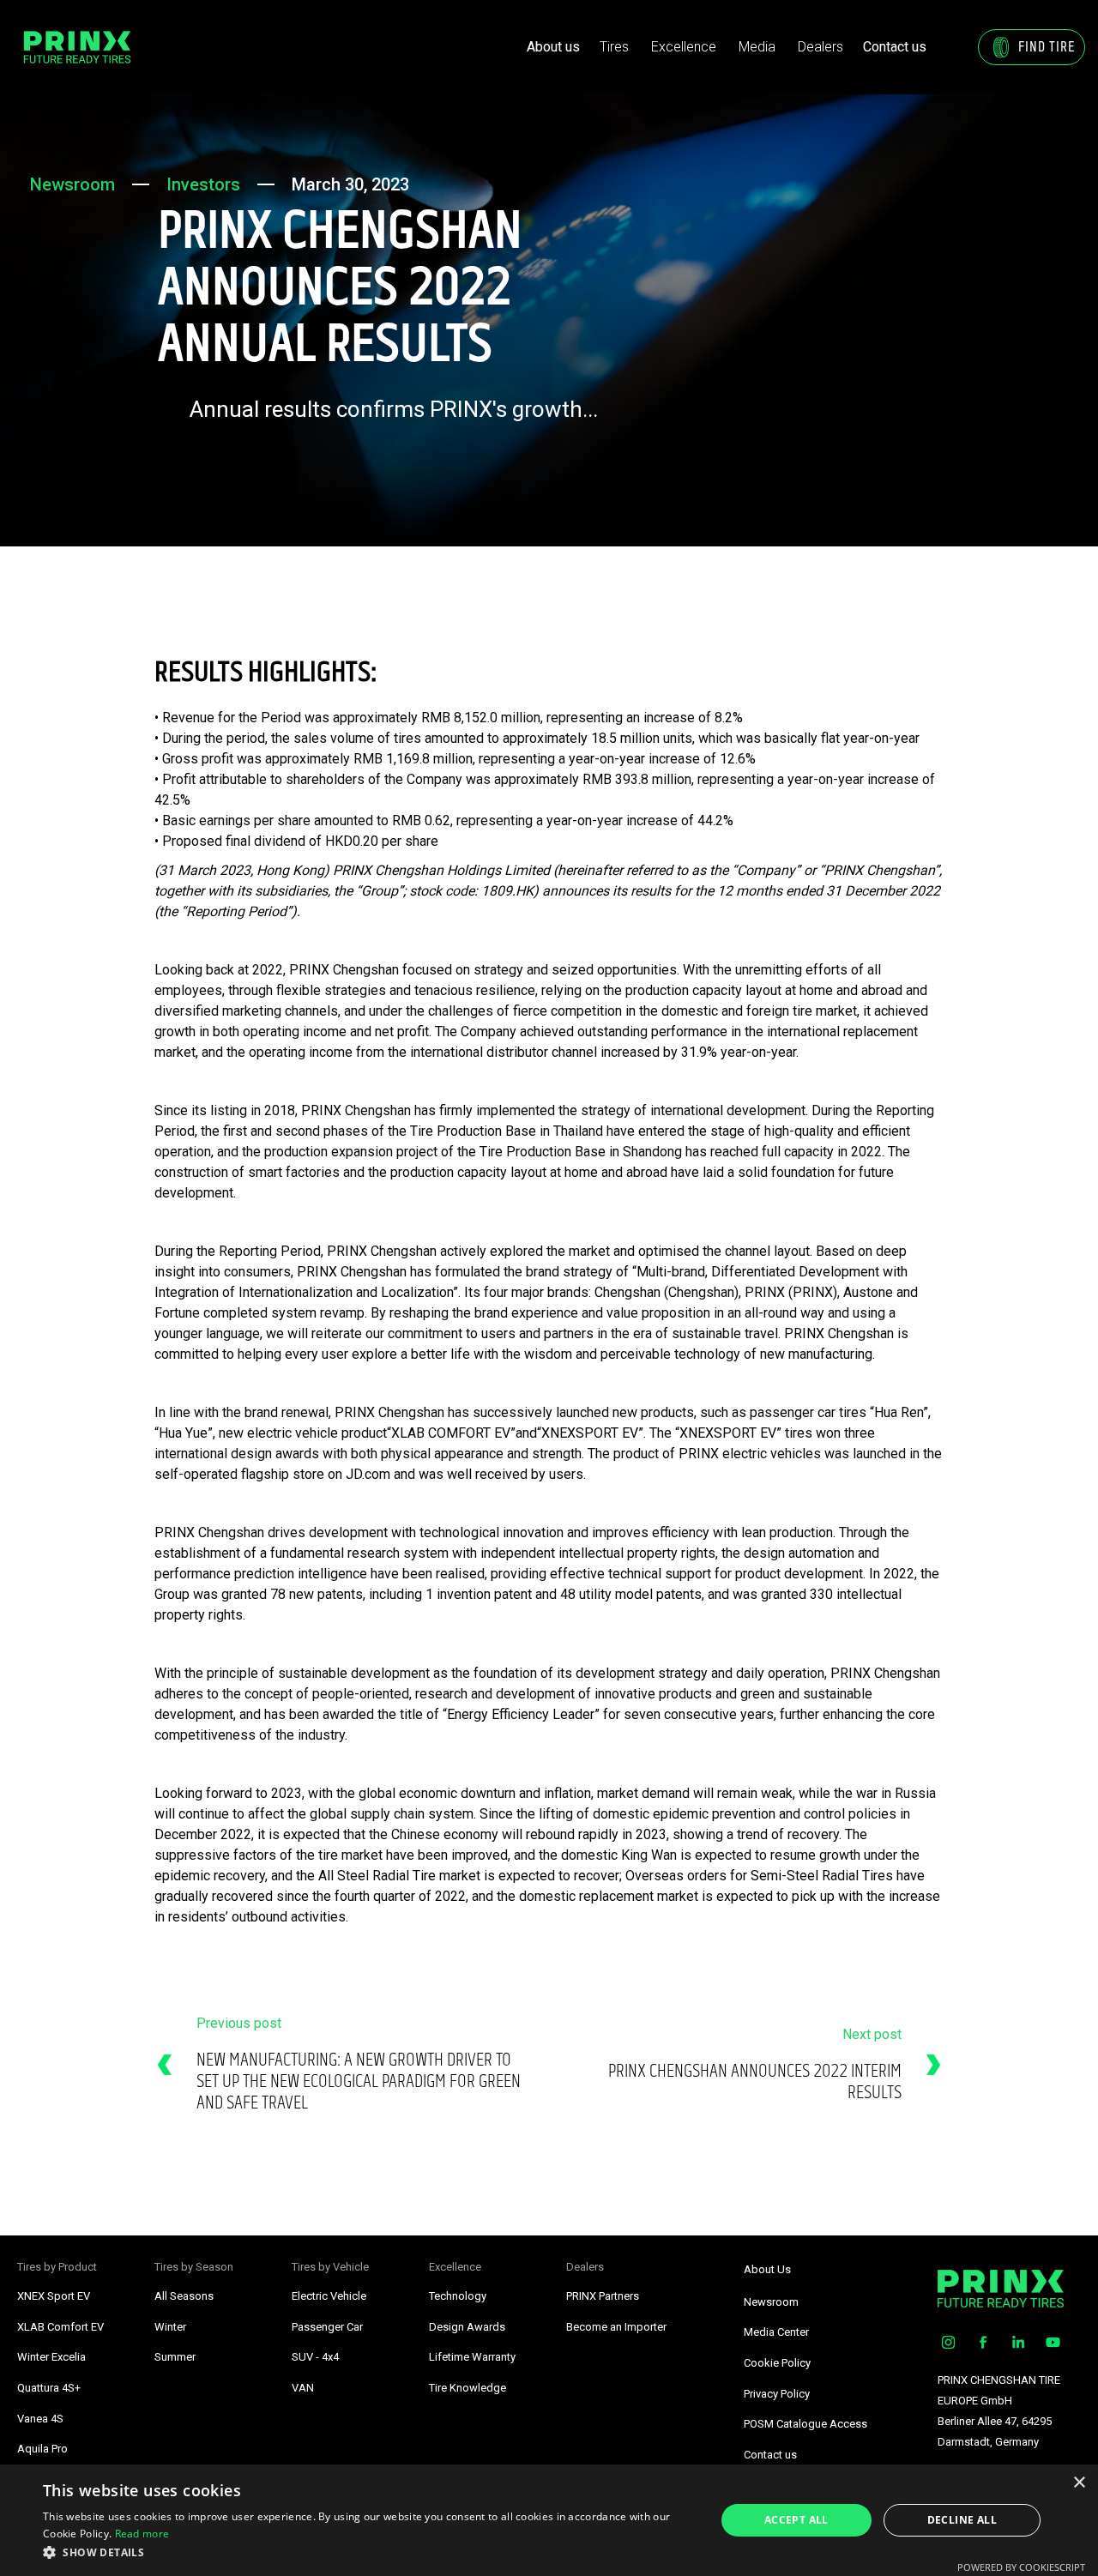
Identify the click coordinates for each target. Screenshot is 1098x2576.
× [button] (1079, 2483)
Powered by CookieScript (1021, 2567)
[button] (614, 47)
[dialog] (549, 2520)
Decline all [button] (962, 2520)
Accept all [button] (796, 2520)
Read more (142, 2534)
